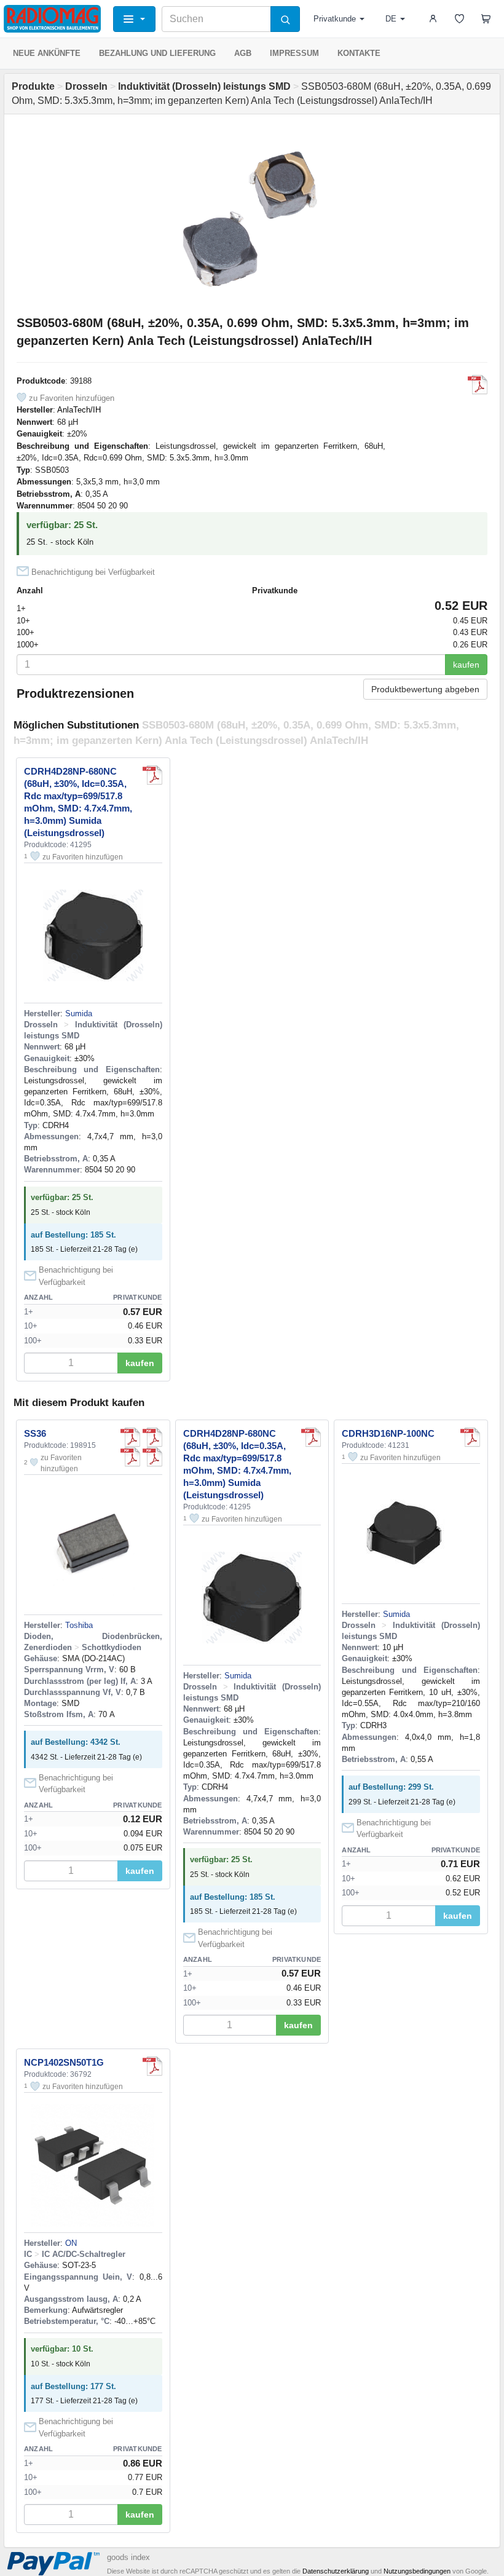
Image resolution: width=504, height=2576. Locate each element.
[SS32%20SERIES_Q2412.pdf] (152, 1457)
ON (71, 2243)
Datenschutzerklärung (336, 2571)
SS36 (35, 1433)
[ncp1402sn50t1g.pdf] (152, 2066)
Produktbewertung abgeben (425, 689)
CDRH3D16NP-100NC (388, 1433)
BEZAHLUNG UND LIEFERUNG (157, 53)
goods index (128, 2557)
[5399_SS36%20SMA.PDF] (152, 1437)
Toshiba (79, 1625)
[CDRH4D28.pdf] (152, 775)
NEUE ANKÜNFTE (47, 53)
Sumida (79, 1013)
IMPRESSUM (294, 53)
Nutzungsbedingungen (417, 2571)
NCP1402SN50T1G (64, 2062)
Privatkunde (335, 19)
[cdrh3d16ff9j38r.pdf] (470, 1437)
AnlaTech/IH (79, 410)
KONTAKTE (359, 53)
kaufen (466, 665)
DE (391, 19)
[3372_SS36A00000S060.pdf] (130, 1437)
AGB (243, 53)
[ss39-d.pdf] (130, 1457)
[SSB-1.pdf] (478, 385)
